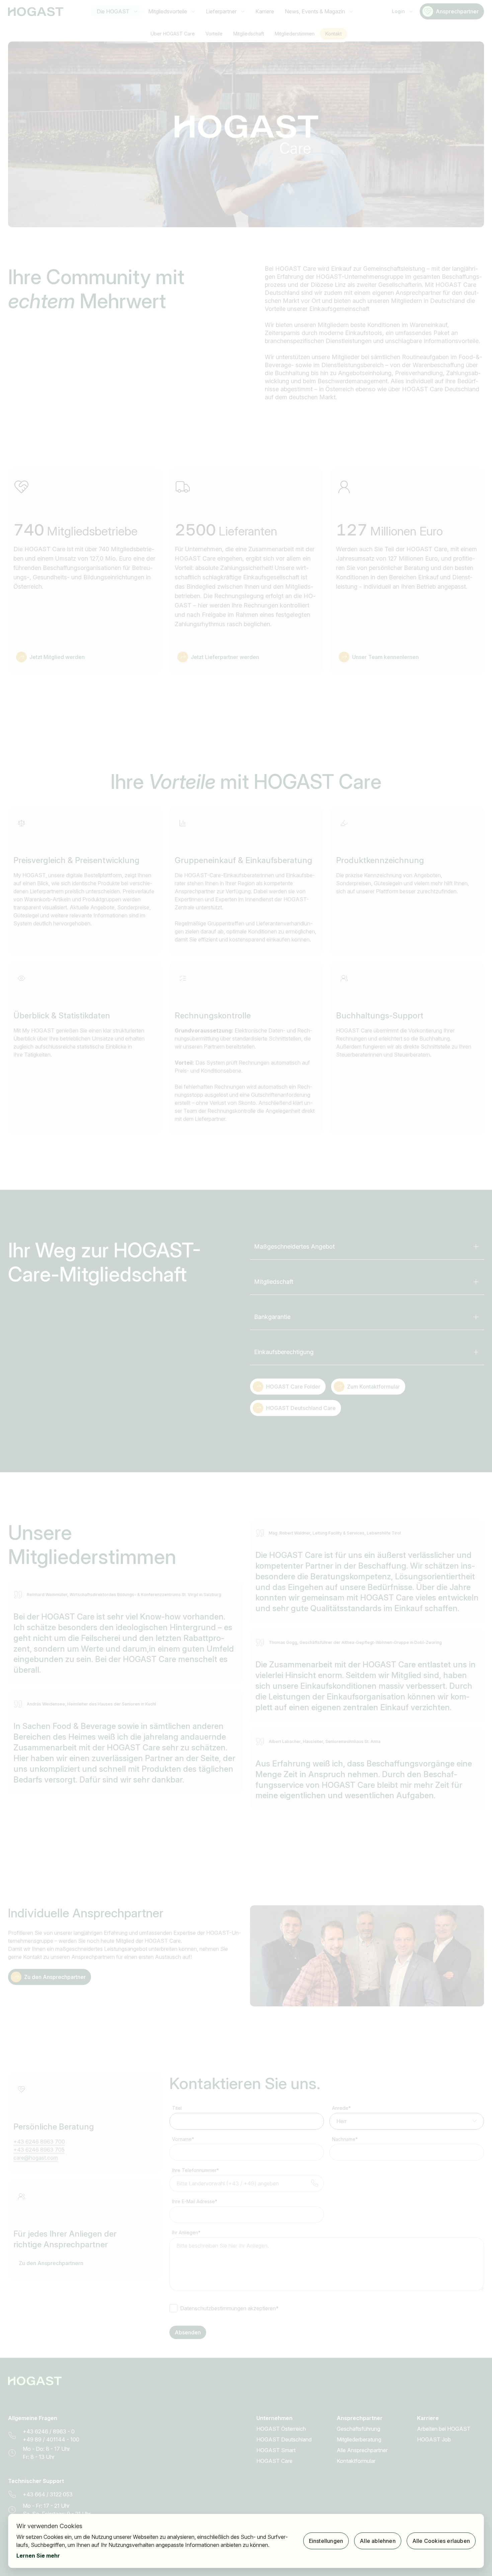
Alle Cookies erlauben (441, 2541)
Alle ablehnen (378, 2541)
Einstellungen (326, 2541)
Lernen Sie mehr (38, 2556)
